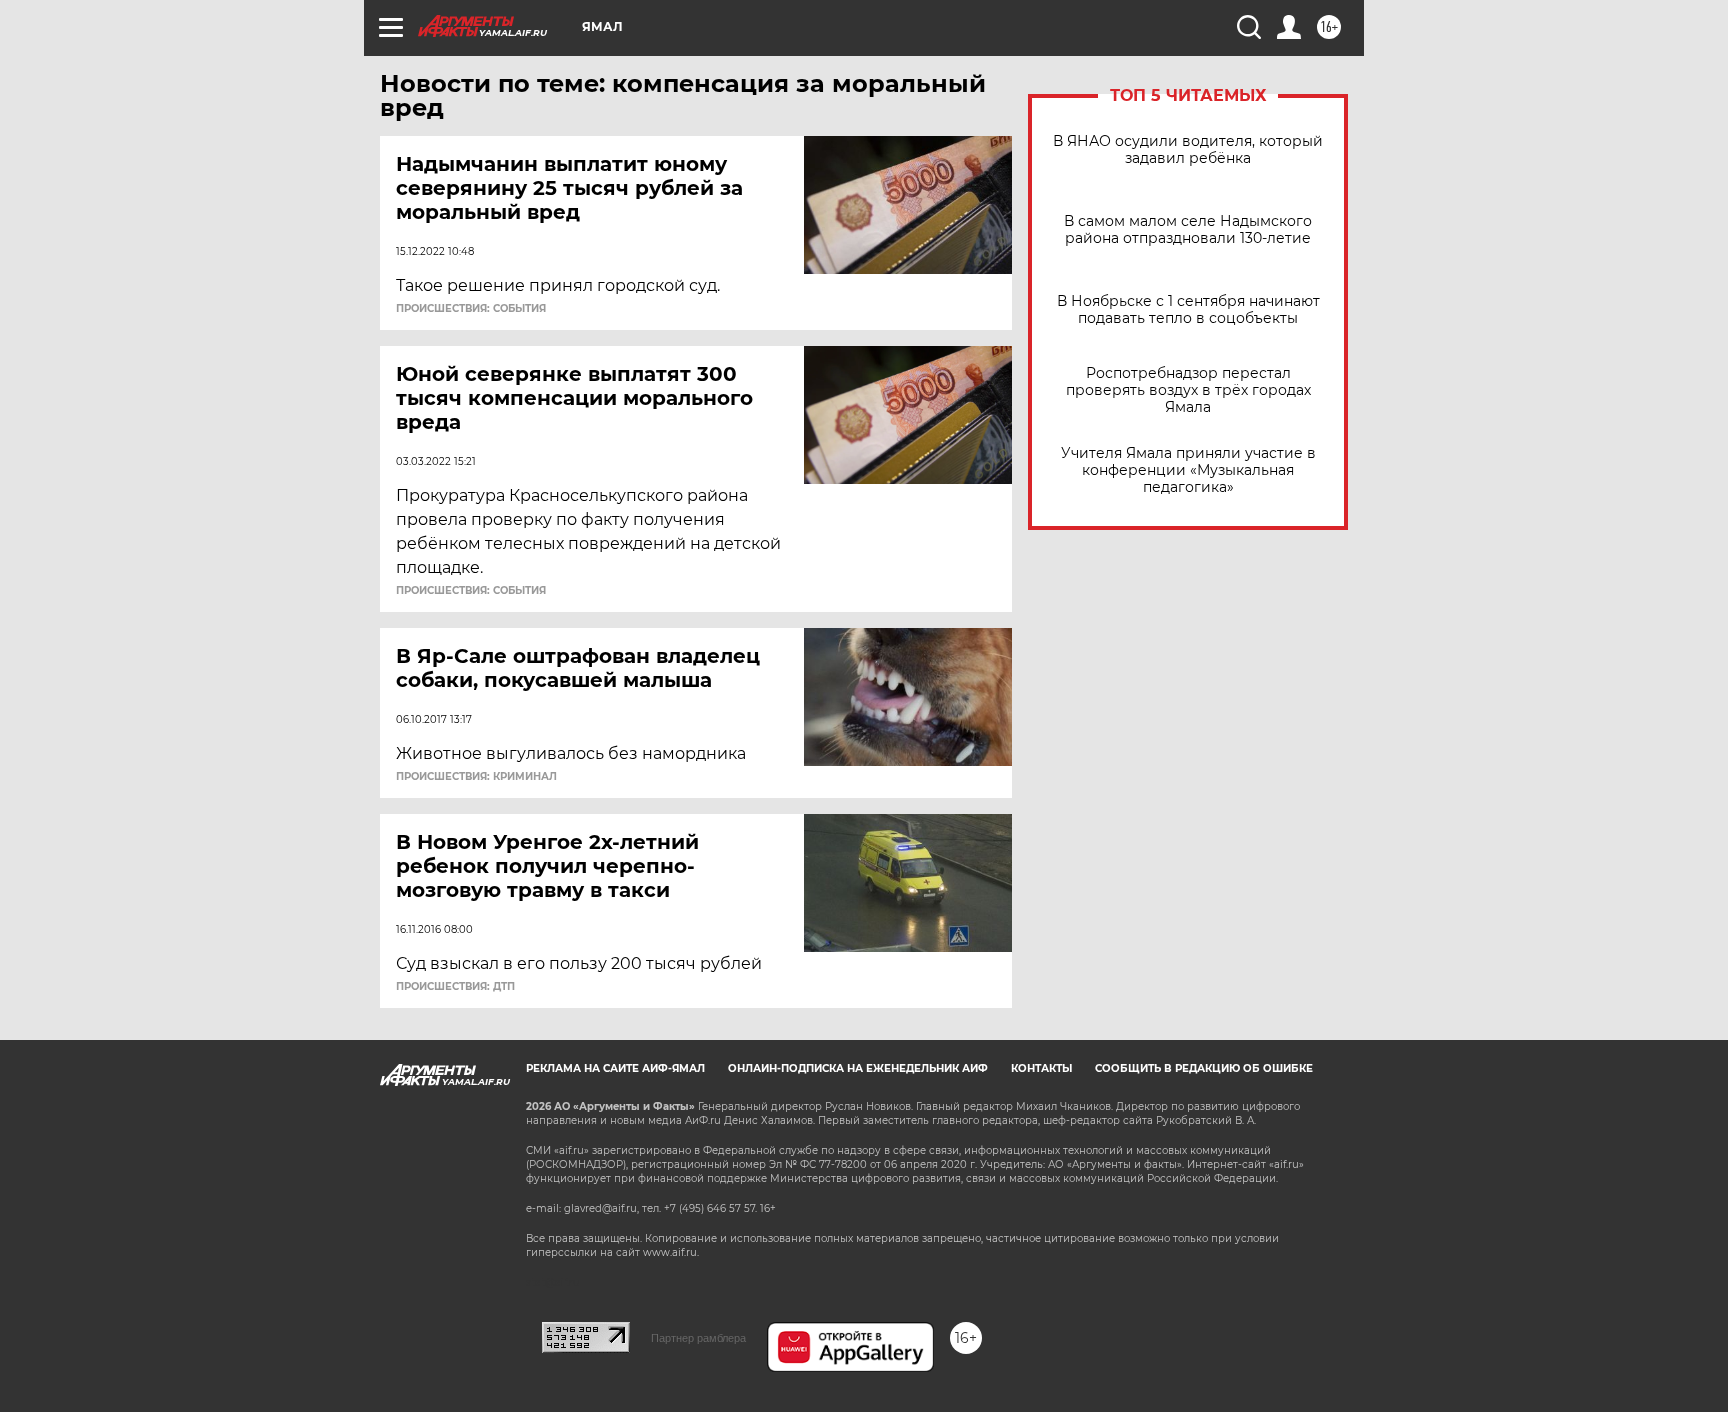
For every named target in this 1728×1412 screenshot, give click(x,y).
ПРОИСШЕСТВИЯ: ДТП (455, 987)
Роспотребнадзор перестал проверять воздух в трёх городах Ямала (1188, 390)
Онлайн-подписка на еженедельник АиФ (858, 1068)
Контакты (1041, 1068)
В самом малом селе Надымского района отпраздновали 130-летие (1188, 230)
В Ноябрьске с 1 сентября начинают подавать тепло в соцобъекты (1188, 310)
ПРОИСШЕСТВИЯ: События (471, 309)
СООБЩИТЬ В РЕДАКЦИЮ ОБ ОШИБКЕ (1204, 1068)
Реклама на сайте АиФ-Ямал (615, 1068)
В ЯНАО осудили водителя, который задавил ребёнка (1188, 150)
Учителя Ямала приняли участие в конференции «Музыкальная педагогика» (1188, 470)
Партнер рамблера (698, 1338)
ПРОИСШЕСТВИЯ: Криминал (476, 777)
